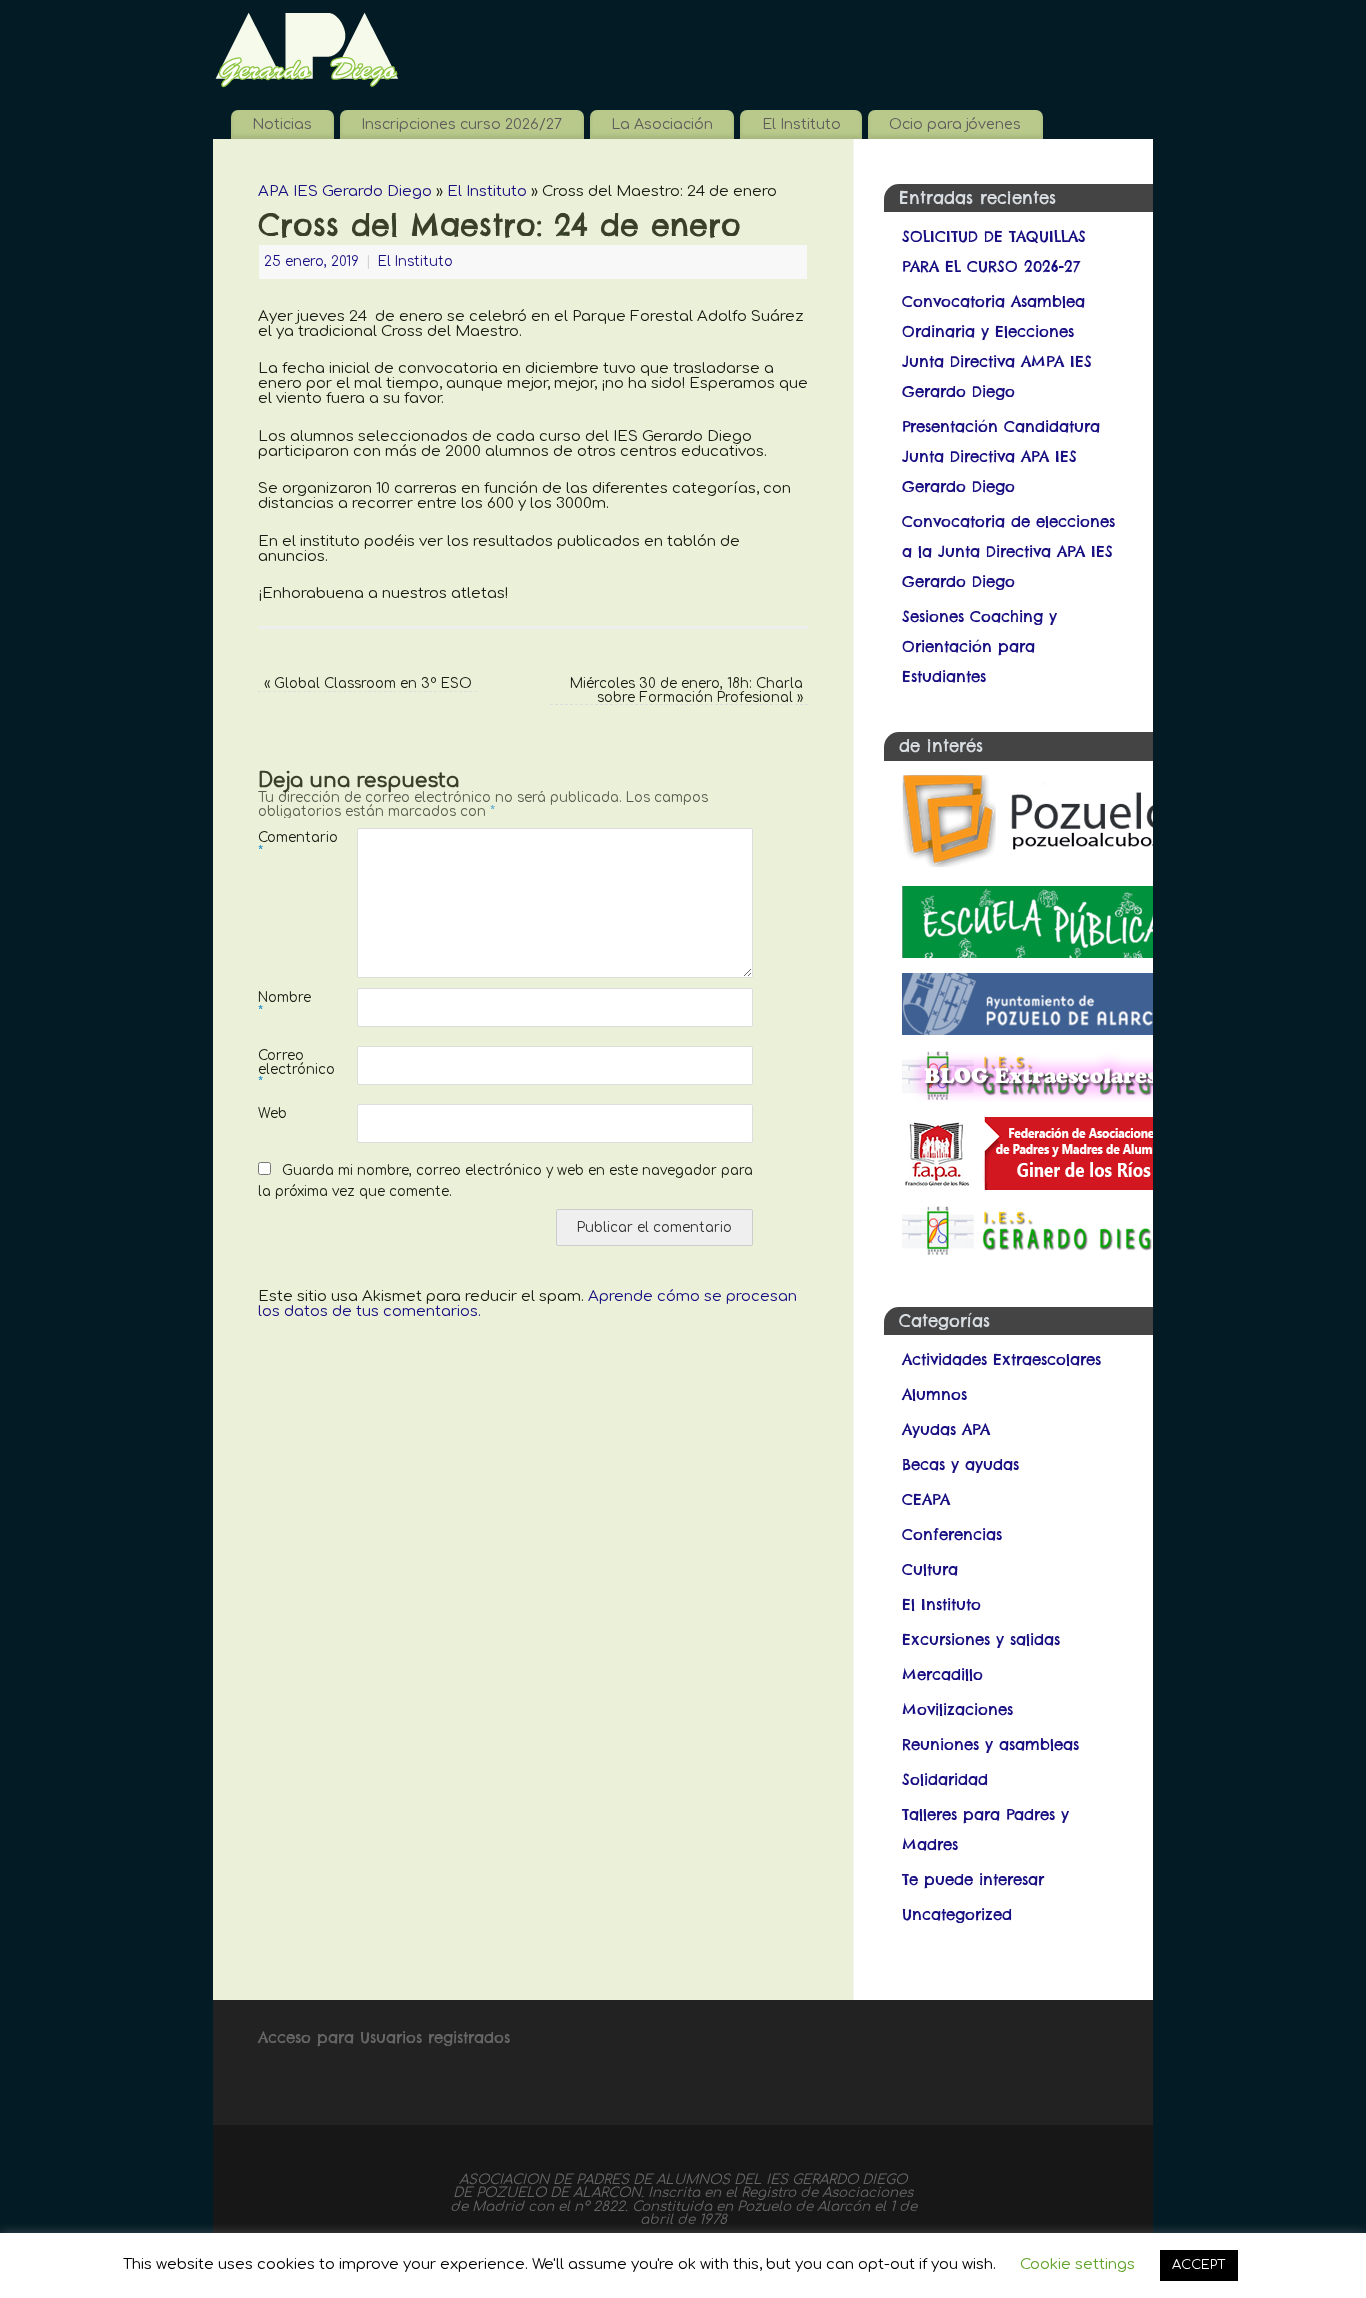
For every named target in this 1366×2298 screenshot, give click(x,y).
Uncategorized (957, 1914)
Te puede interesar (973, 1879)
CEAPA (926, 1499)
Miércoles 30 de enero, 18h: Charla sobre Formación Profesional (686, 690)
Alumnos (934, 1394)
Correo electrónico (283, 1069)
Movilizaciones (957, 1709)
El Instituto (801, 124)
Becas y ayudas (960, 1464)
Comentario (283, 844)
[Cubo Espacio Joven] (1039, 865)
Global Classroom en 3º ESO (368, 683)
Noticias (282, 124)
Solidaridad (945, 1779)
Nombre (283, 1004)
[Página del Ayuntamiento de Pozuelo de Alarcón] (1039, 1029)
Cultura (930, 1569)
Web (272, 1113)
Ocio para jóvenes (955, 124)
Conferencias (952, 1534)
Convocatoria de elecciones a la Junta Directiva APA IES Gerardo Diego (1008, 551)
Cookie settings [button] (1077, 2264)
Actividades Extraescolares (1001, 1359)
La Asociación (662, 124)
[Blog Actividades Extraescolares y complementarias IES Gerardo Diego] (1039, 1096)
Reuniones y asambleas (990, 1744)
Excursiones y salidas (981, 1639)
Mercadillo (942, 1674)
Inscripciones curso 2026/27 (461, 124)
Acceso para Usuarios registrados (384, 2037)
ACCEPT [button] (1199, 2265)
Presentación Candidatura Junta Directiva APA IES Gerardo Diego (1001, 456)
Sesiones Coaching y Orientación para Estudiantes (979, 646)
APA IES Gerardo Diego (345, 191)
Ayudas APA (946, 1429)
